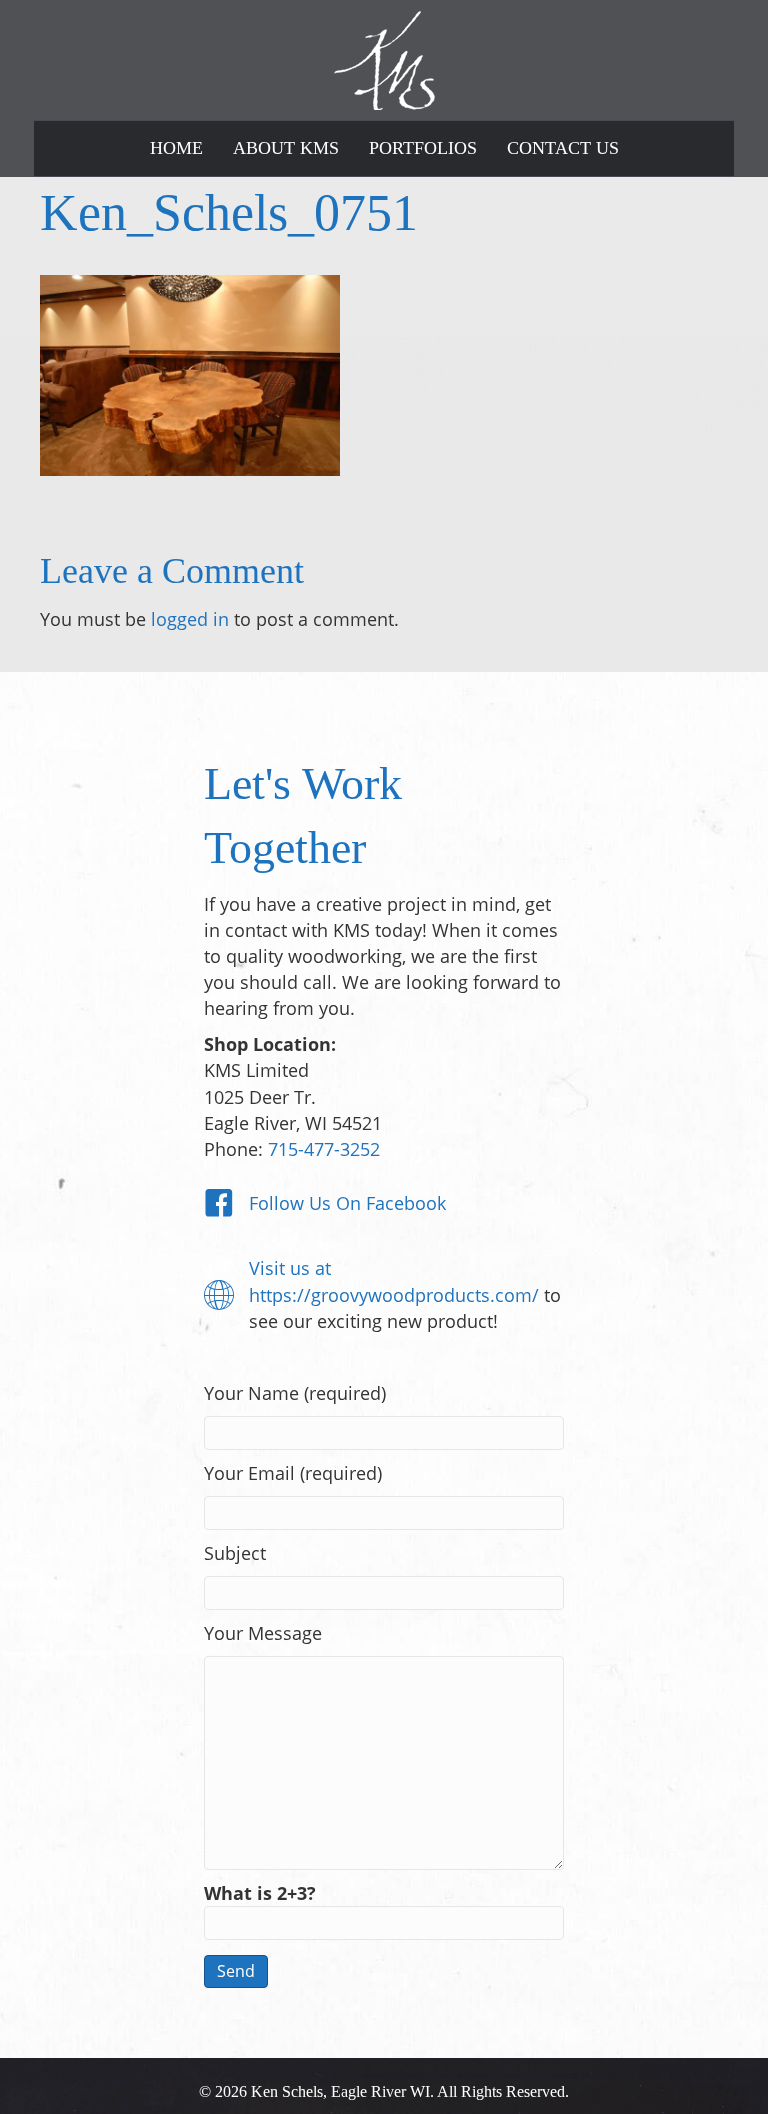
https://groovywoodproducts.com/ (394, 1295)
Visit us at (290, 1268)
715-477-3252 (324, 1149)
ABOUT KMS (286, 148)
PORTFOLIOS (423, 148)
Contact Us (563, 148)
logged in (190, 619)
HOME (176, 148)
